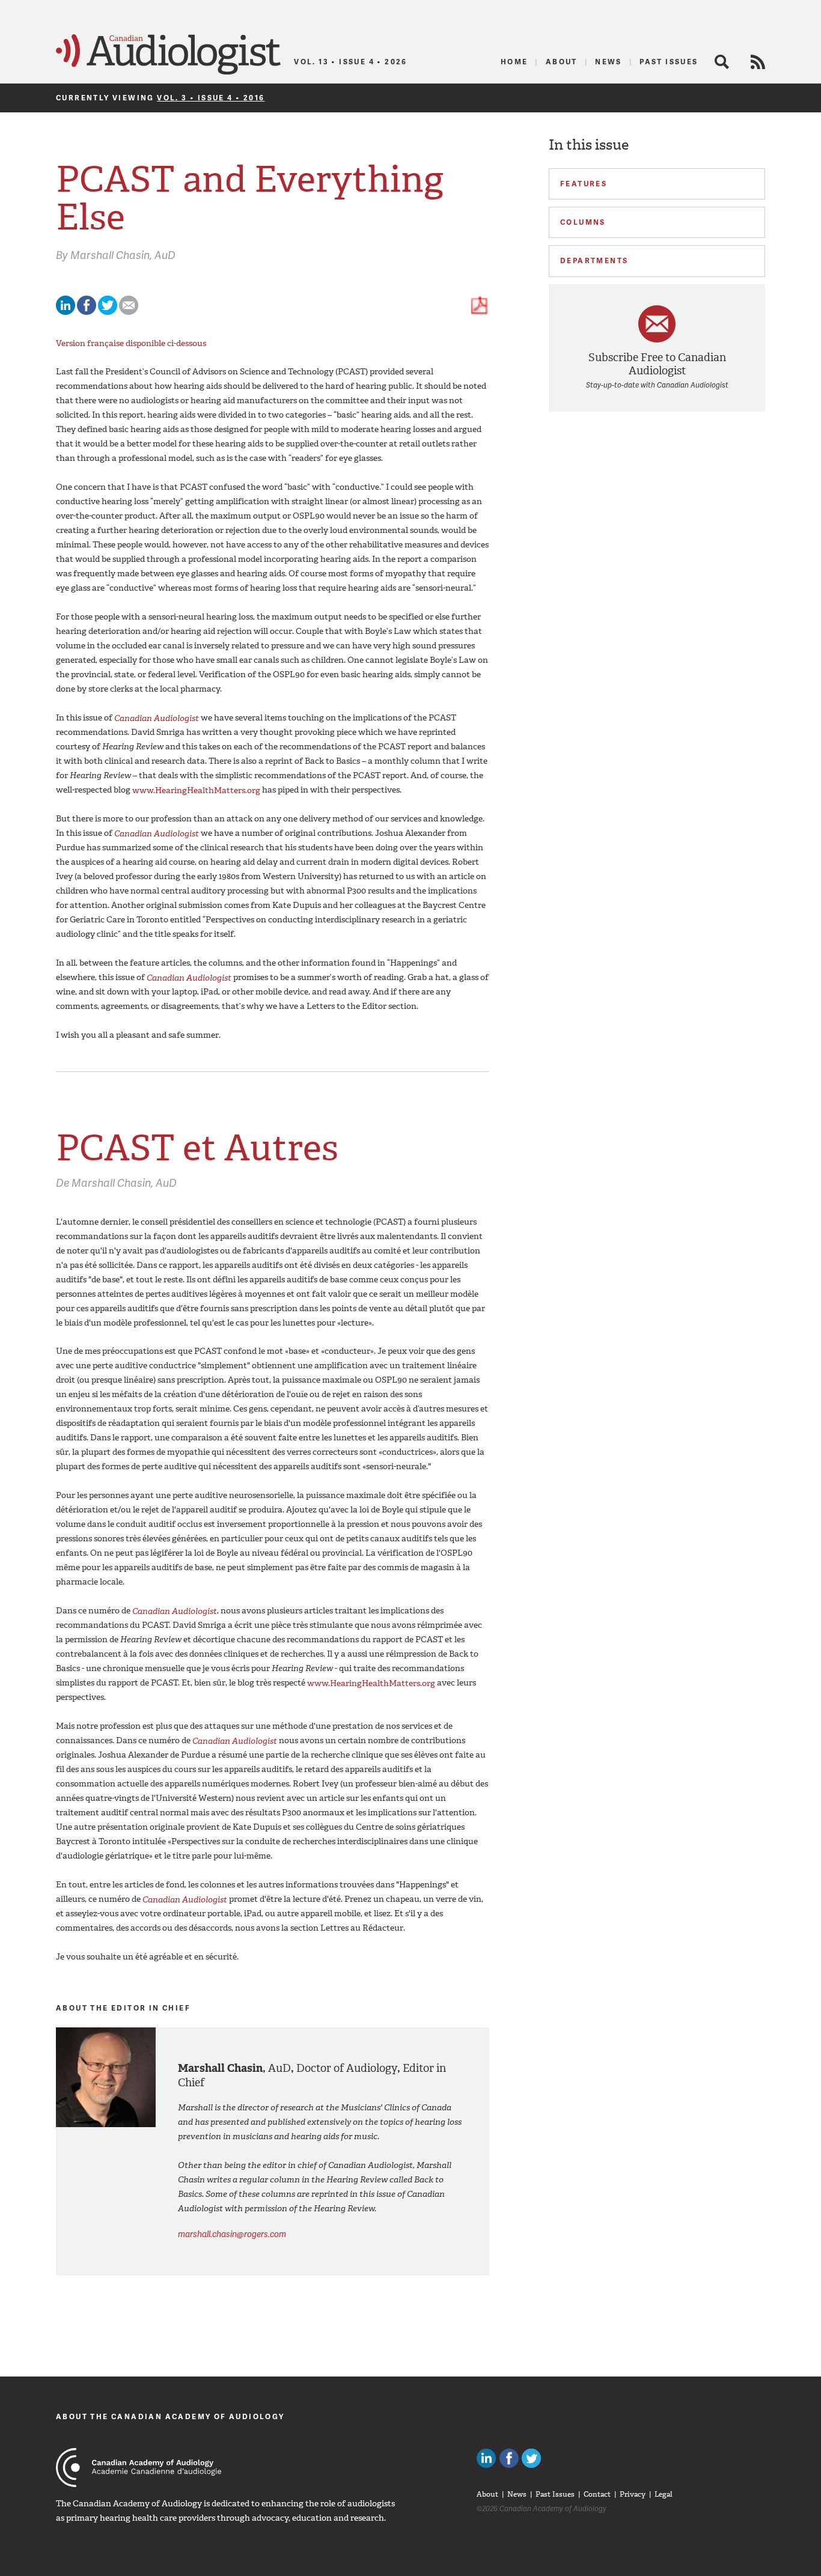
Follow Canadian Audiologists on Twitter (531, 2458)
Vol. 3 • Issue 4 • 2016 (211, 98)
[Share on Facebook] (87, 312)
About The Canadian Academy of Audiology (170, 2416)
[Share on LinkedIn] (66, 312)
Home (514, 62)
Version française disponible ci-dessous (131, 343)
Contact (597, 2494)
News (609, 62)
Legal (664, 2494)
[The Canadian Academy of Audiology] (139, 2468)
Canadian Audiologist (168, 55)
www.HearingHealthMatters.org (196, 790)
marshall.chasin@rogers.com (232, 2234)
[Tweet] (108, 312)
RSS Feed (758, 62)
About (562, 62)
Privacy (633, 2494)
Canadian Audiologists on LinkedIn (486, 2458)
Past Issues (669, 62)
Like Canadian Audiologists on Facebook (509, 2458)
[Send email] (129, 312)
